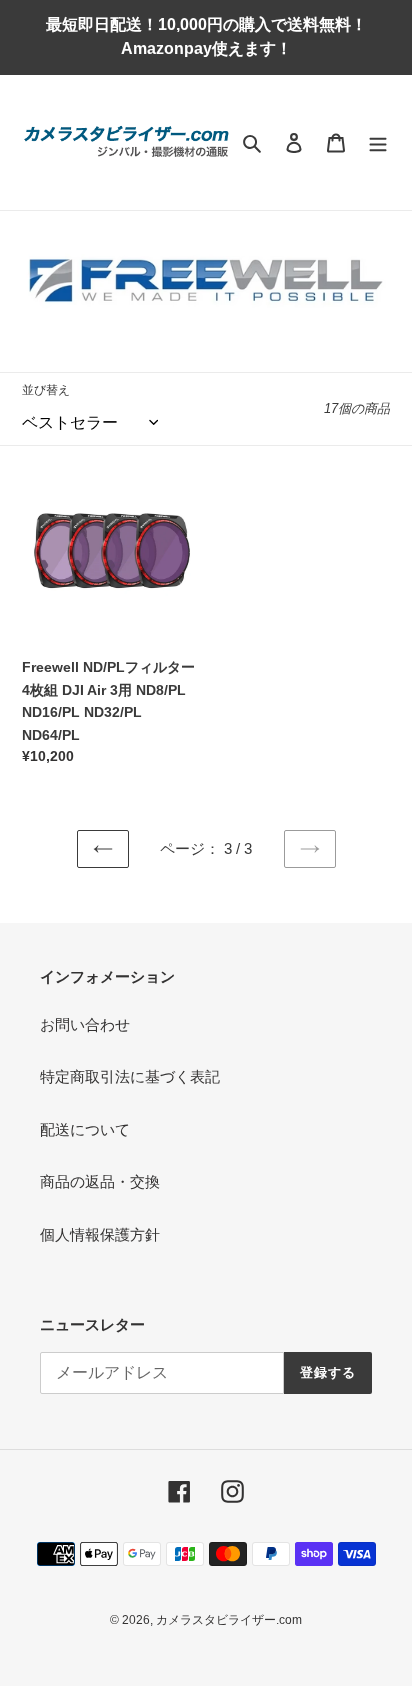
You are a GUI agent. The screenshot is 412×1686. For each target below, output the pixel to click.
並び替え (46, 390)
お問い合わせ (85, 1024)
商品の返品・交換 (100, 1181)
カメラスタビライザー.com (229, 1620)
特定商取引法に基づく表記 (130, 1076)
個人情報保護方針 (100, 1234)
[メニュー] (378, 142)
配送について (85, 1129)
